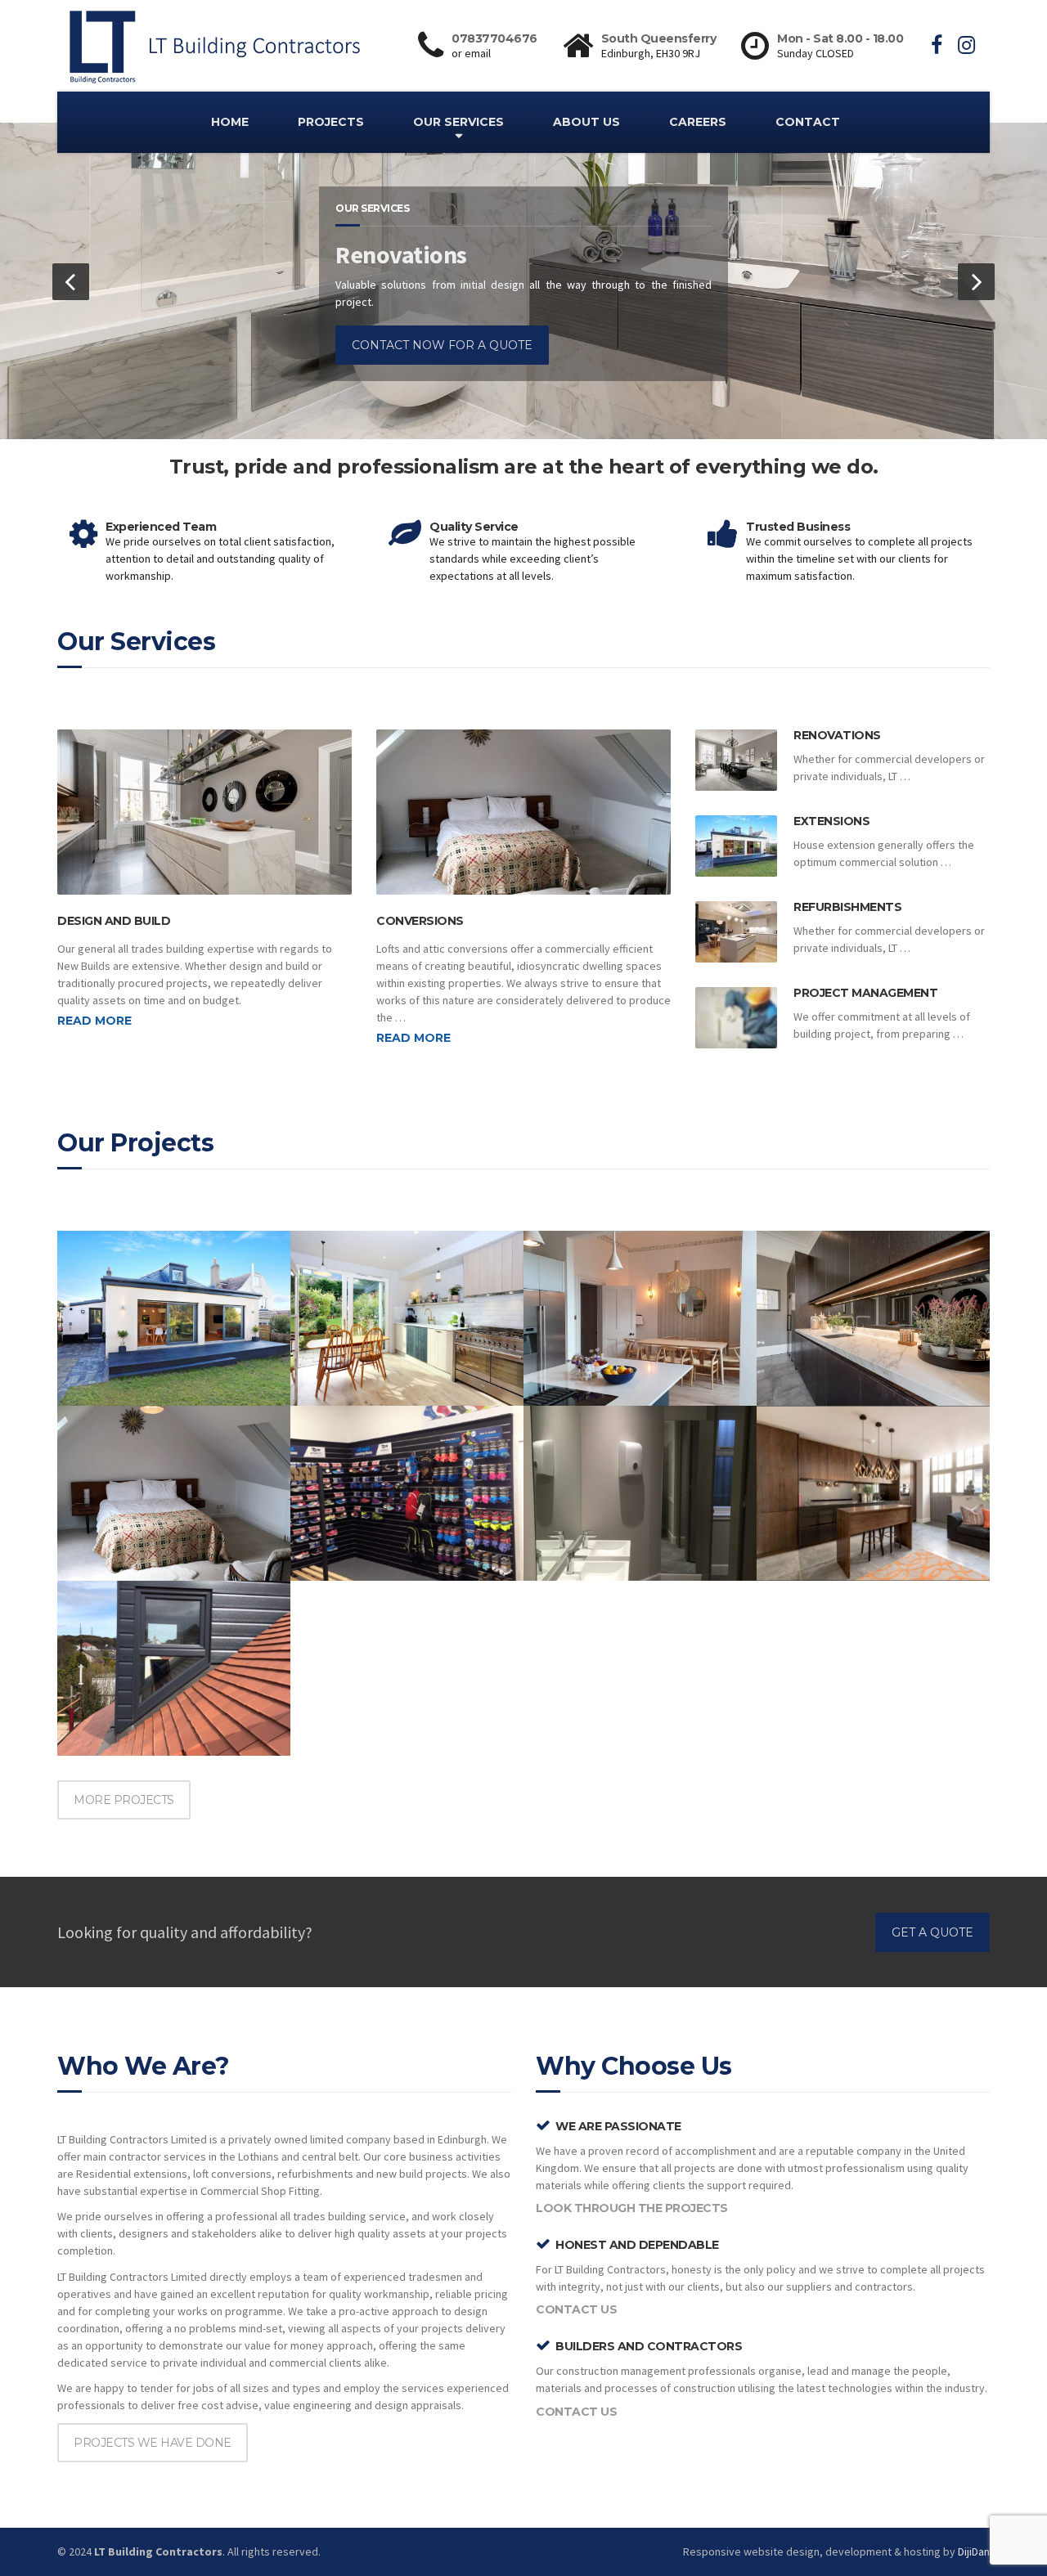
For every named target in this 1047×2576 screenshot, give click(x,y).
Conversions (420, 921)
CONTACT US (576, 2309)
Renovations (837, 735)
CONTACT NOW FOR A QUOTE (442, 345)
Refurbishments (847, 907)
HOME (230, 122)
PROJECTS (331, 122)
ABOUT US (586, 122)
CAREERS (698, 122)
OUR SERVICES (458, 122)
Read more (94, 1021)
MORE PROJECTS (124, 1800)
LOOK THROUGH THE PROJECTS (632, 2208)
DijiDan (974, 2551)
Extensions (831, 821)
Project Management (865, 993)
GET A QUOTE (932, 1932)
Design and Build (114, 921)
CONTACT (808, 122)
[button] (71, 282)
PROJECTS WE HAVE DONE (153, 2443)
